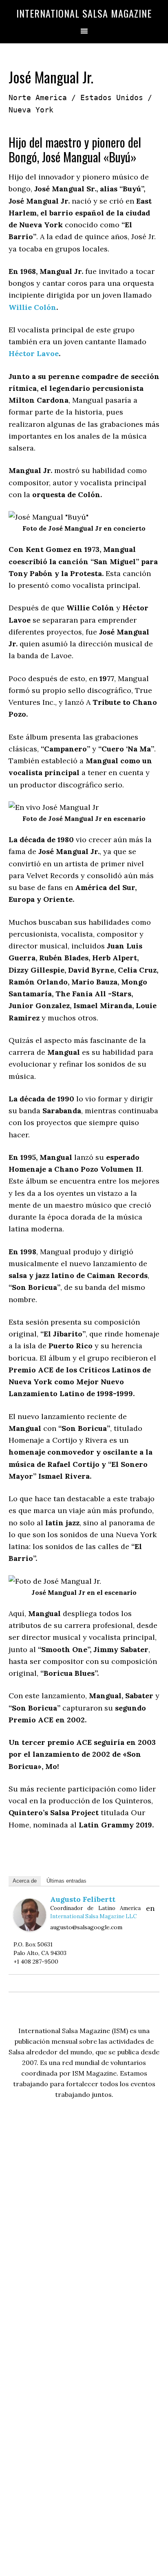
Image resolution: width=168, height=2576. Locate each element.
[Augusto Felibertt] (30, 1929)
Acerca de (25, 1881)
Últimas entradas (66, 1881)
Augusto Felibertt (83, 1899)
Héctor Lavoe (34, 353)
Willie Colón (32, 307)
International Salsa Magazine (84, 13)
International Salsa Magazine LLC (93, 1916)
